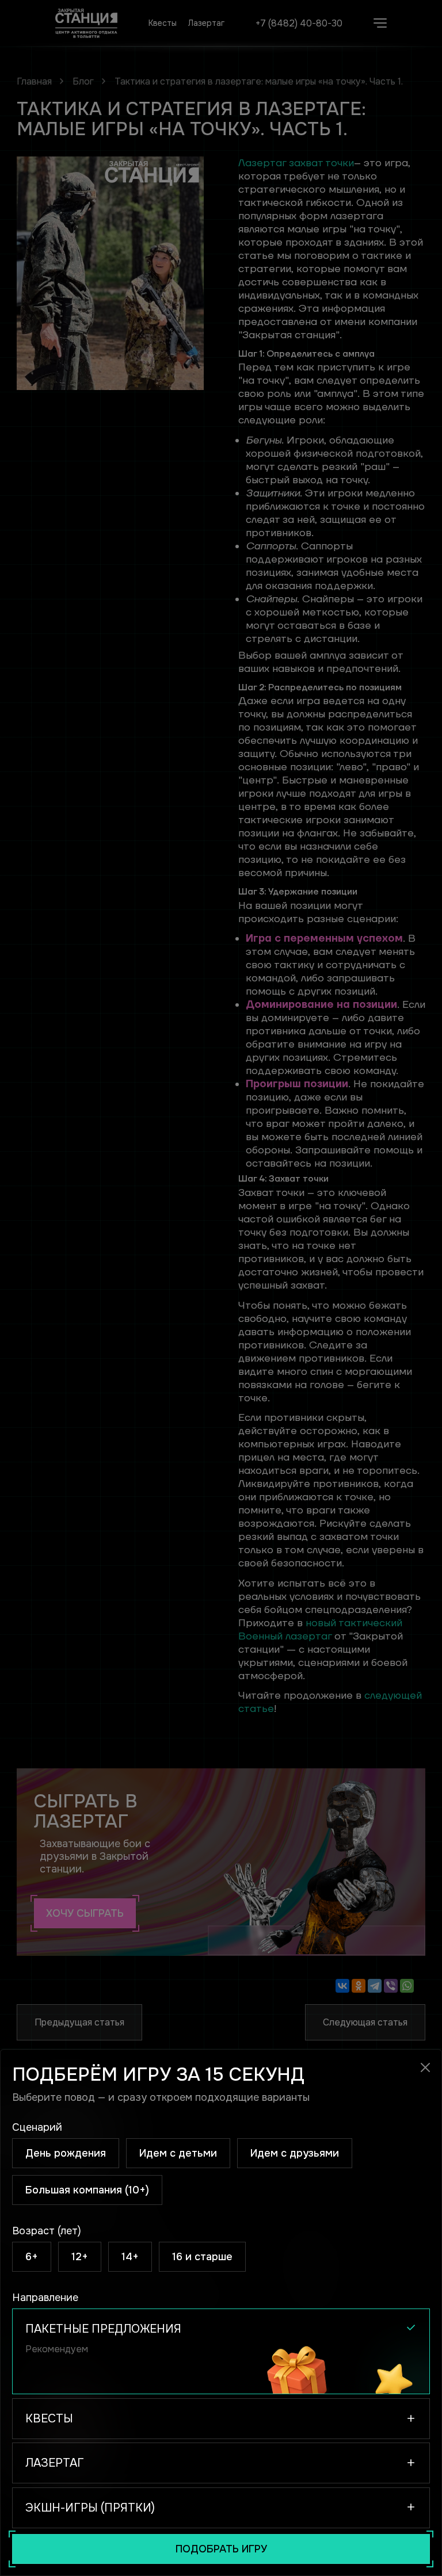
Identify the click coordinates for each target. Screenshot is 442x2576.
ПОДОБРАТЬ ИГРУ (221, 2549)
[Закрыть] (425, 2067)
